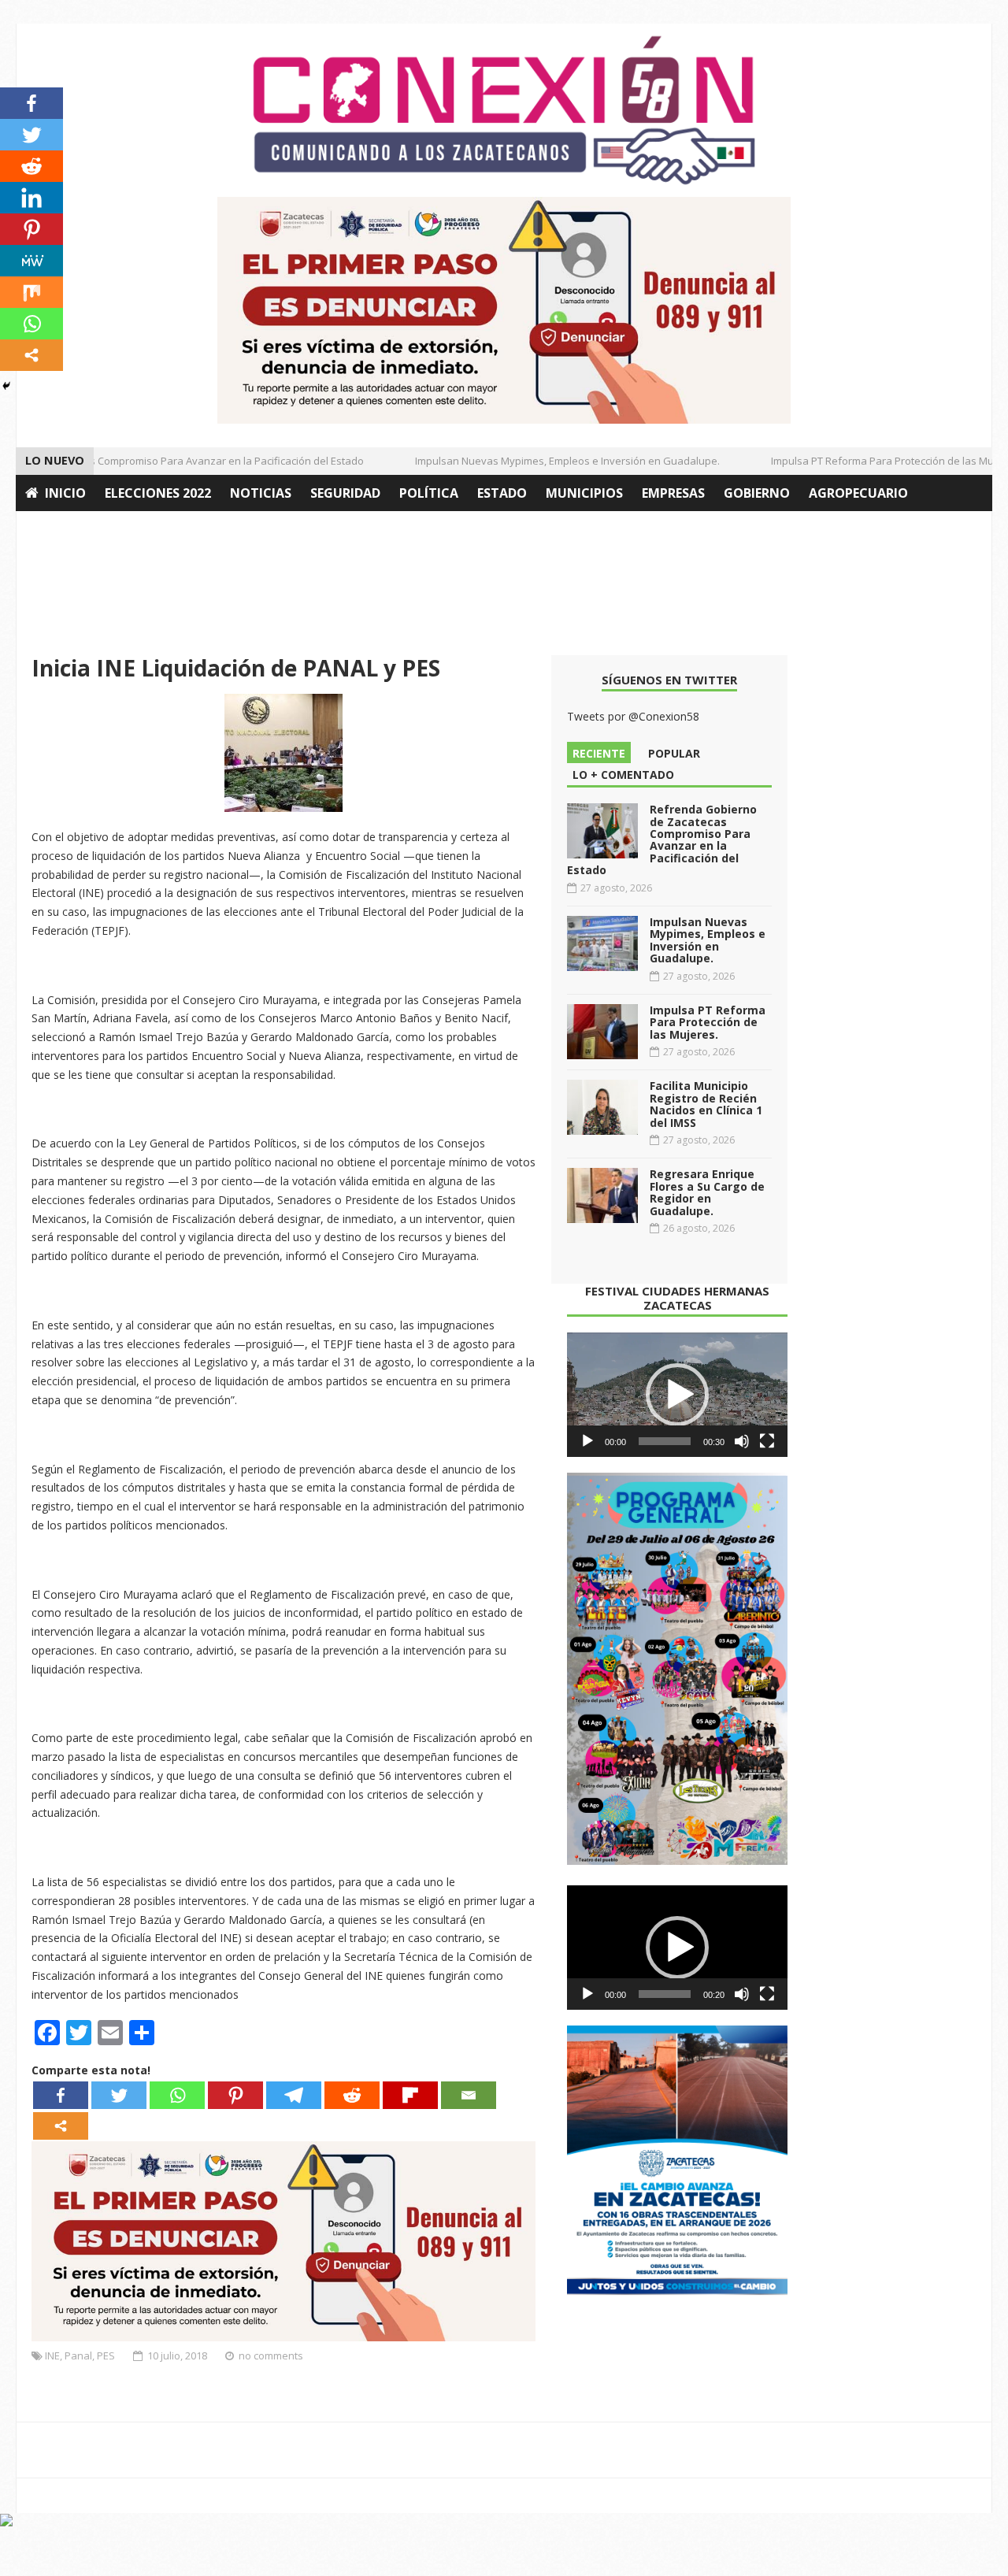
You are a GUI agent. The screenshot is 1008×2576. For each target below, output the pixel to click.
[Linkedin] (31, 198)
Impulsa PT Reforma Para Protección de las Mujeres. (875, 461)
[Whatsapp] (177, 2095)
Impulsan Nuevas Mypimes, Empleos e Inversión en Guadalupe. (546, 461)
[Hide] (6, 386)
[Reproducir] (587, 1441)
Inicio (65, 493)
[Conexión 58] (504, 110)
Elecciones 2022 (158, 493)
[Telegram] (294, 2095)
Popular (674, 753)
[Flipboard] (410, 2095)
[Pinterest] (235, 2095)
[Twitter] (119, 2095)
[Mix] (31, 292)
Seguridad (345, 493)
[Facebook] (61, 2095)
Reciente (599, 753)
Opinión (54, 529)
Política (429, 493)
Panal (78, 2355)
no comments (271, 2355)
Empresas (673, 493)
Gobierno (757, 493)
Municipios (584, 493)
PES (106, 2355)
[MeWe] (31, 261)
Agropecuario (858, 493)
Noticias (261, 493)
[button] (677, 1395)
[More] (61, 2126)
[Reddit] (352, 2095)
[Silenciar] (742, 1441)
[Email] (469, 2095)
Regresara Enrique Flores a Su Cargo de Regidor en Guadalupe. (707, 1192)
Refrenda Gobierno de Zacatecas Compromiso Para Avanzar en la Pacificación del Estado (662, 840)
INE (52, 2355)
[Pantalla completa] (767, 1441)
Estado (502, 493)
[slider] (665, 1441)
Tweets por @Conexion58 (633, 716)
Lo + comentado (623, 775)
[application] (677, 1395)
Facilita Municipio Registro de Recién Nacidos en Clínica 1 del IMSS (706, 1104)
